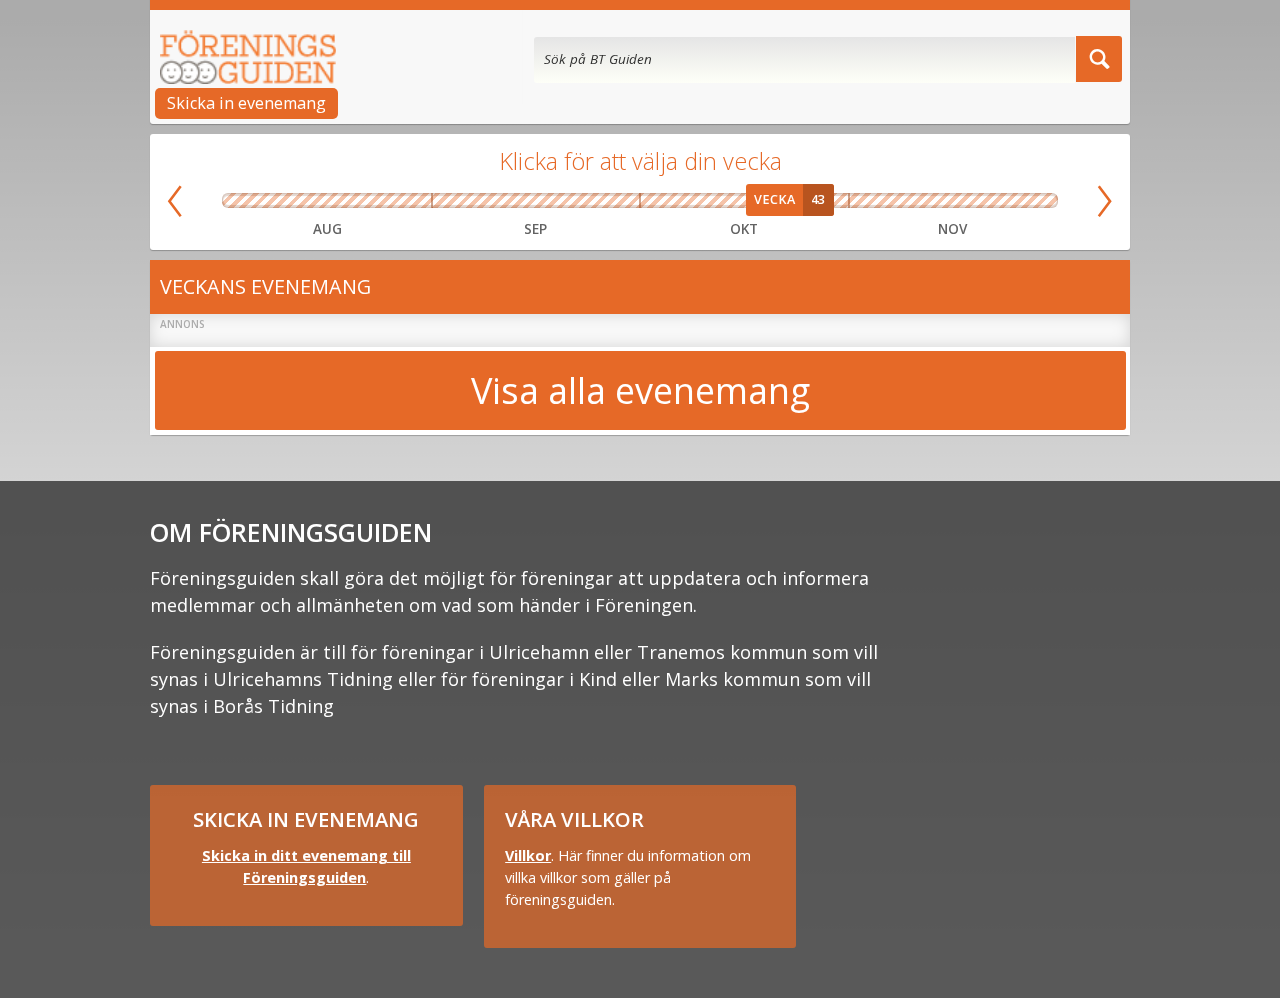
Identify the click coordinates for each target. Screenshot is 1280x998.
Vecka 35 (411, 201)
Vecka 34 (369, 201)
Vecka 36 (458, 201)
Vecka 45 (875, 201)
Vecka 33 (327, 201)
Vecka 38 (562, 201)
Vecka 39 (614, 201)
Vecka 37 (510, 201)
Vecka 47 (979, 201)
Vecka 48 (1031, 201)
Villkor (528, 855)
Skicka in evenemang (246, 103)
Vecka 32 (286, 201)
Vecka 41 (703, 201)
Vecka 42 (744, 201)
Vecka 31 (244, 201)
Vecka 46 (927, 201)
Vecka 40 (661, 201)
